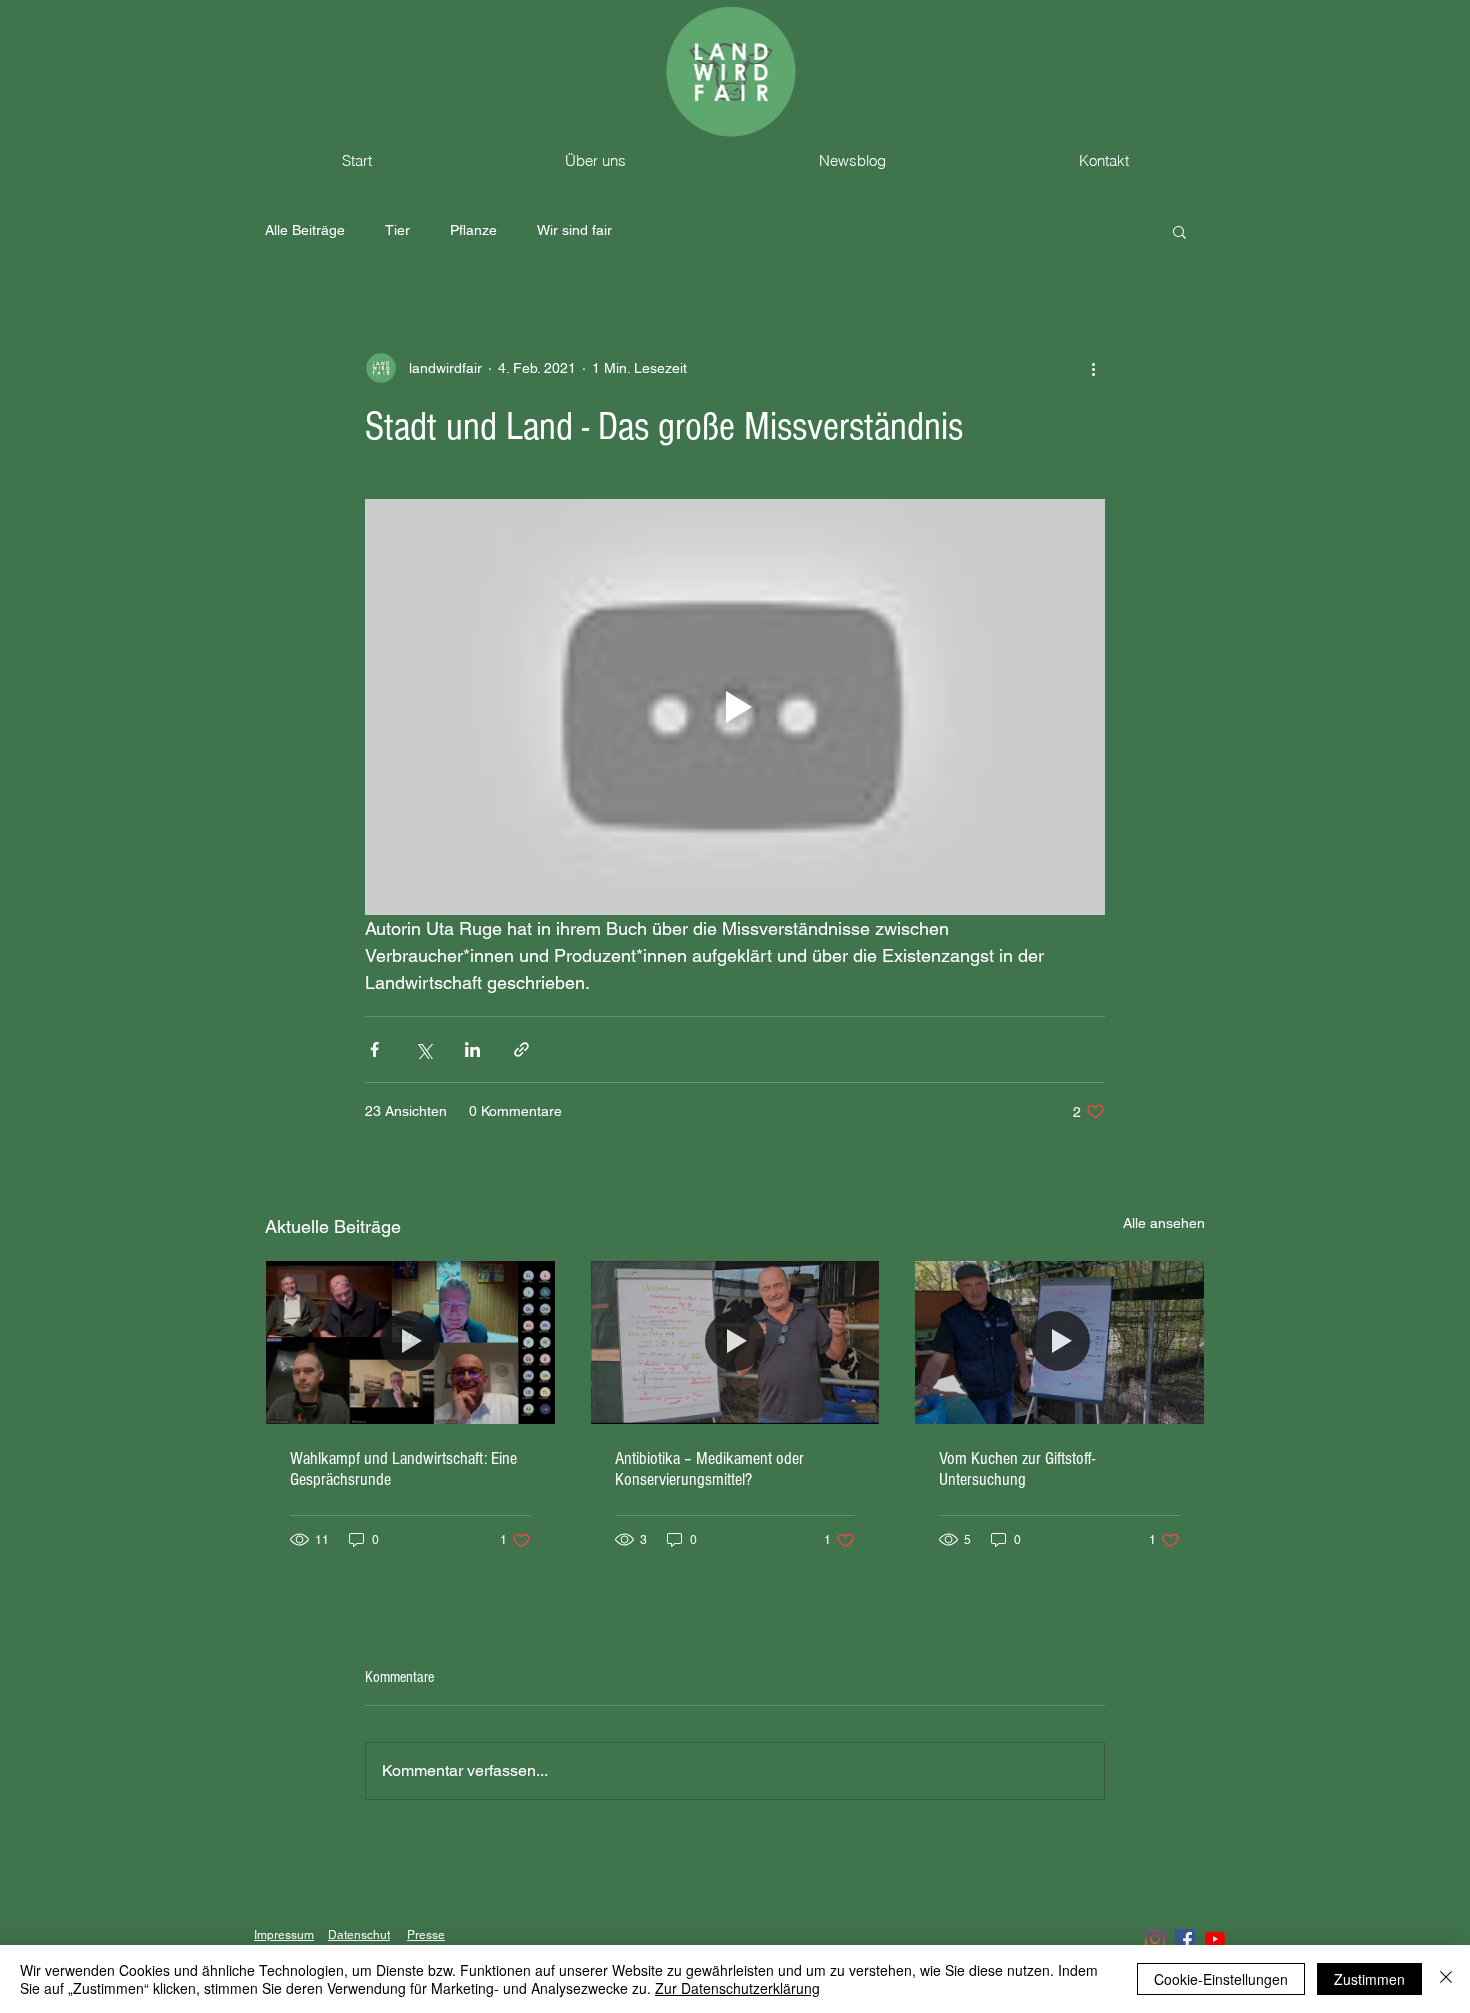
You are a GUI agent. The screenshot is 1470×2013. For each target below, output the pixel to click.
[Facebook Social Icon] (1185, 1939)
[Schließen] (1446, 1979)
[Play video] (735, 707)
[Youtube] (1215, 1939)
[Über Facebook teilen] (374, 1049)
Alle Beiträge (305, 230)
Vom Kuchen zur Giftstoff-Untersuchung (1017, 1469)
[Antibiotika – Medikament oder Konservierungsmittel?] (735, 1342)
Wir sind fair (574, 230)
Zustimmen (1369, 1979)
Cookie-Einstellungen (1221, 1979)
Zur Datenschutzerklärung (737, 1988)
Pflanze (473, 230)
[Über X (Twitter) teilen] (423, 1049)
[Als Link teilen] (521, 1049)
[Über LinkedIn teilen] (472, 1049)
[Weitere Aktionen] (1093, 368)
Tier (397, 230)
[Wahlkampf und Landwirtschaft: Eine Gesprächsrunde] (410, 1342)
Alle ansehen (1164, 1223)
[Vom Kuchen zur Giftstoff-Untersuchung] (1059, 1342)
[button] (1179, 231)
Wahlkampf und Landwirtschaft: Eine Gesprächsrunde (403, 1469)
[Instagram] (1155, 1939)
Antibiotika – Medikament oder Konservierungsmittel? (709, 1469)
